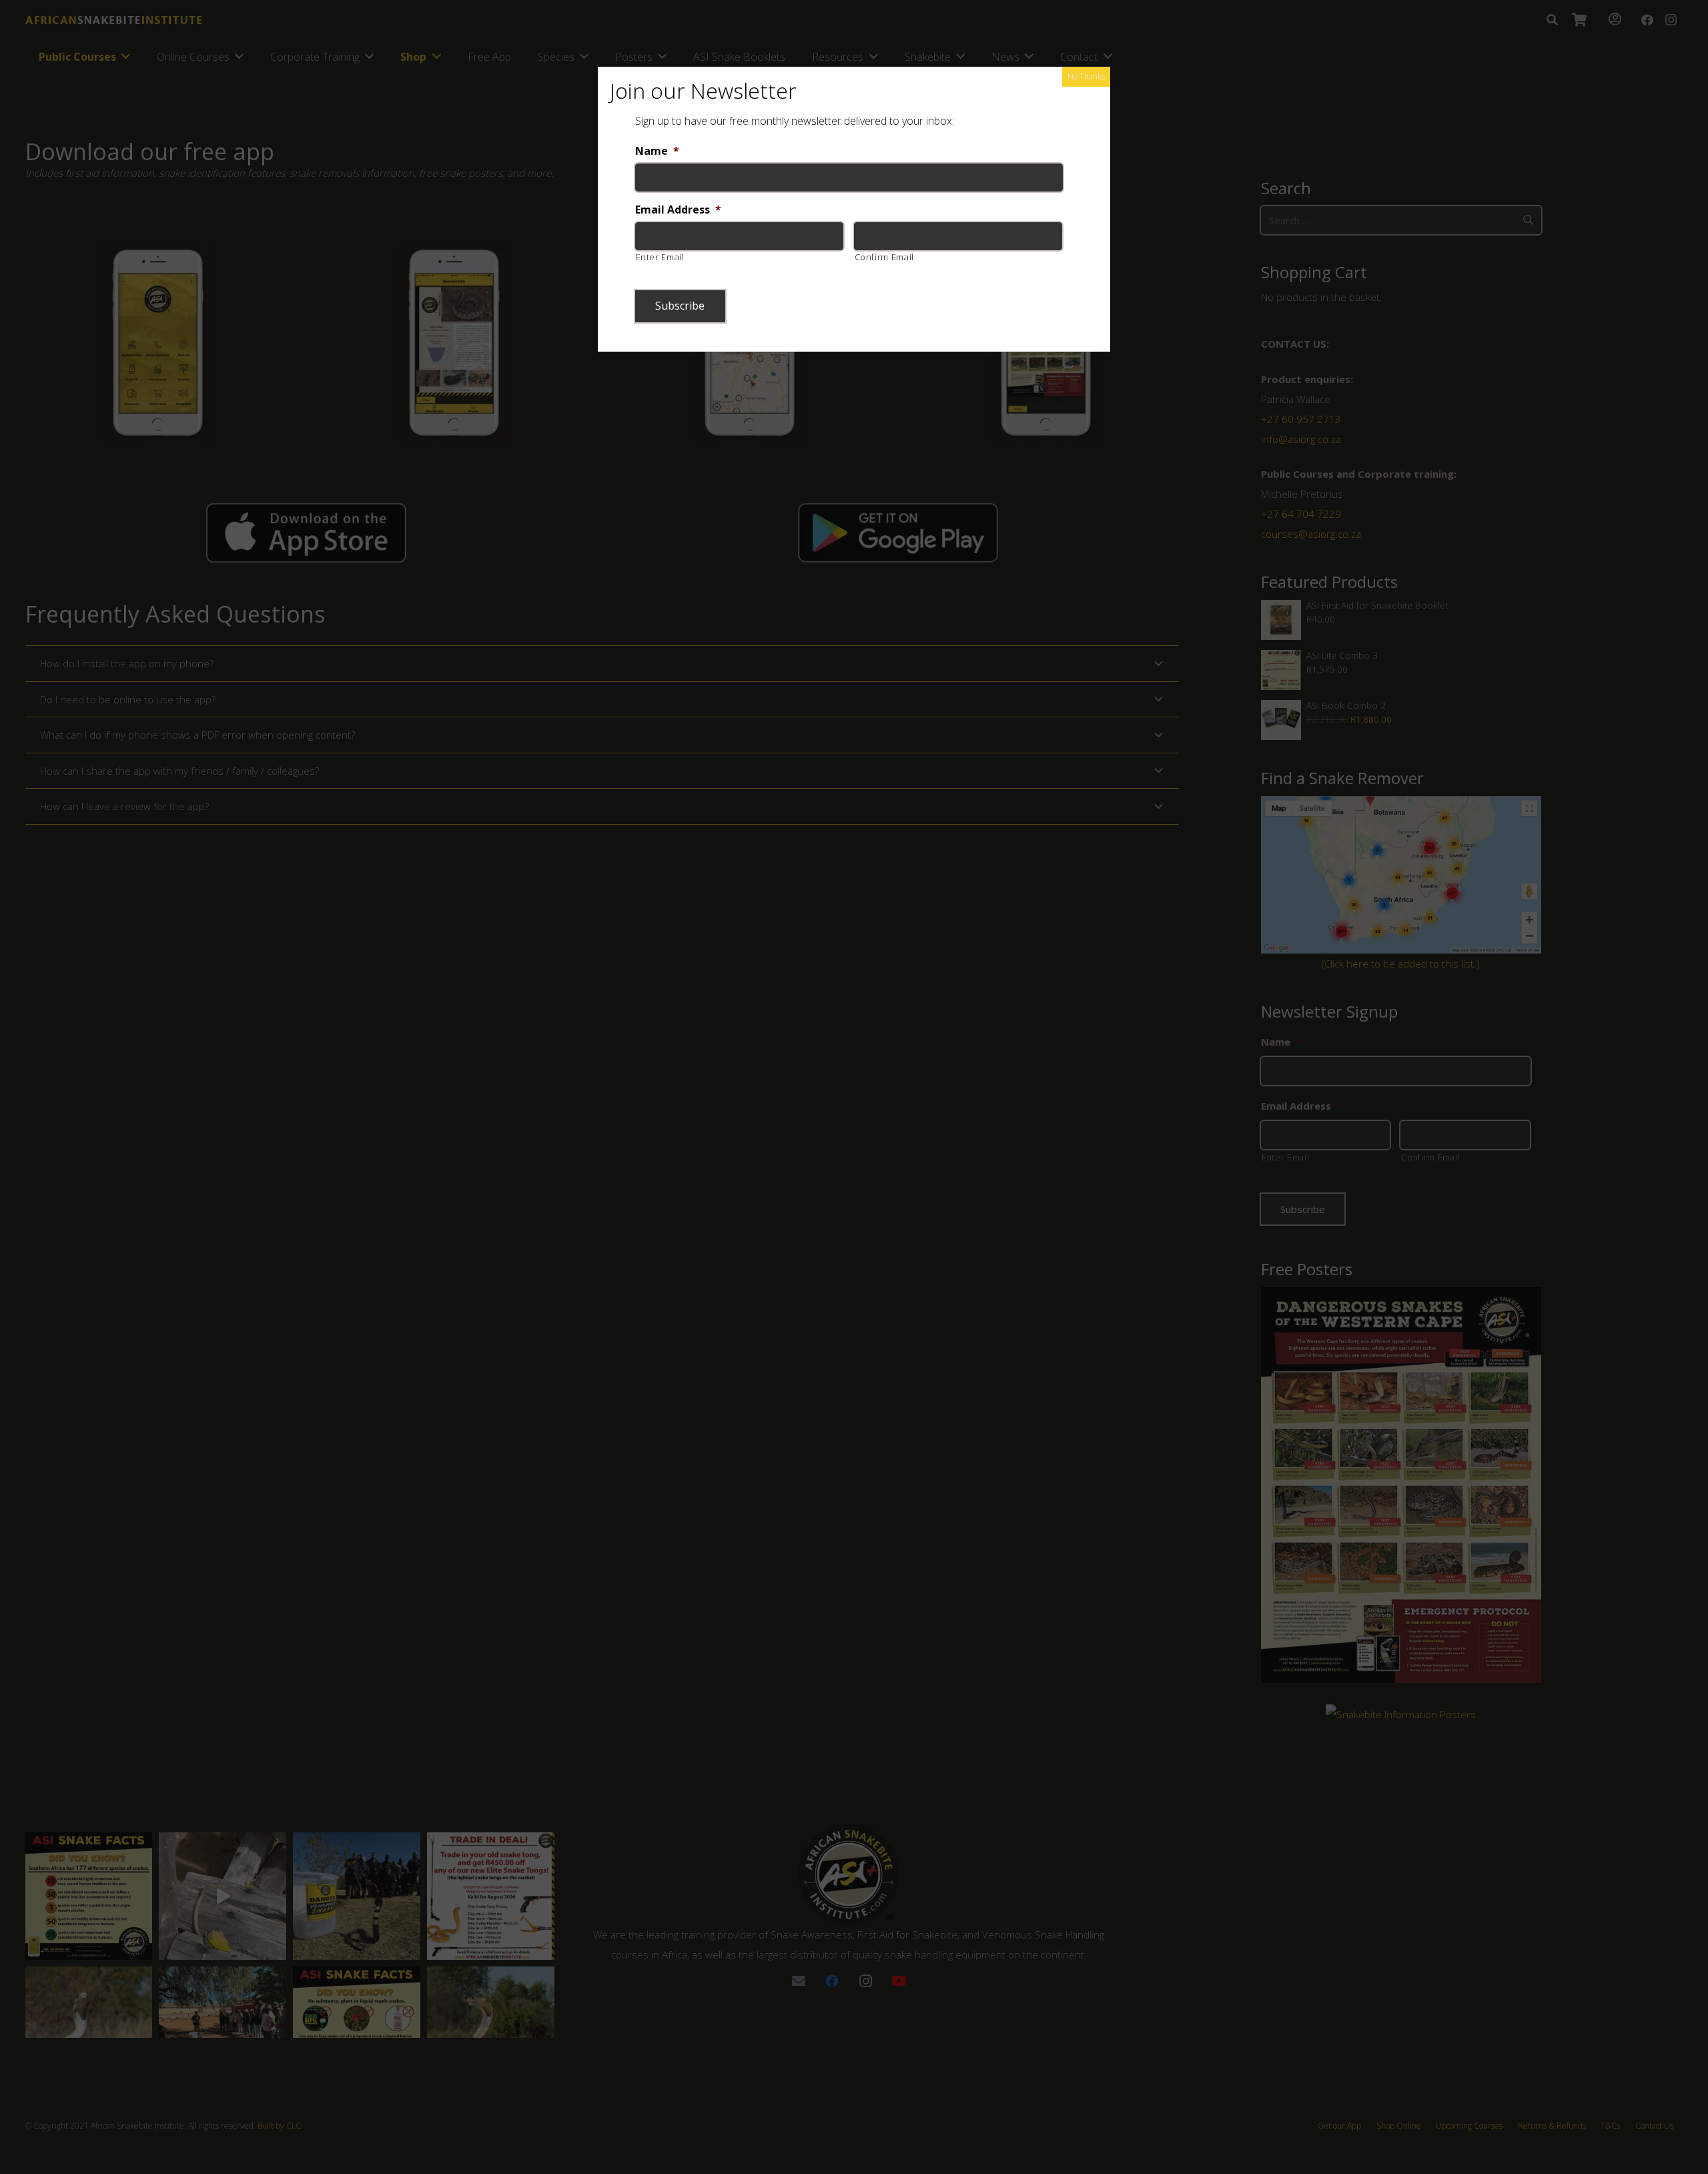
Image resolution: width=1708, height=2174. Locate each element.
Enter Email (660, 257)
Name (657, 151)
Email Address (678, 210)
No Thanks (1086, 76)
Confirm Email (885, 257)
